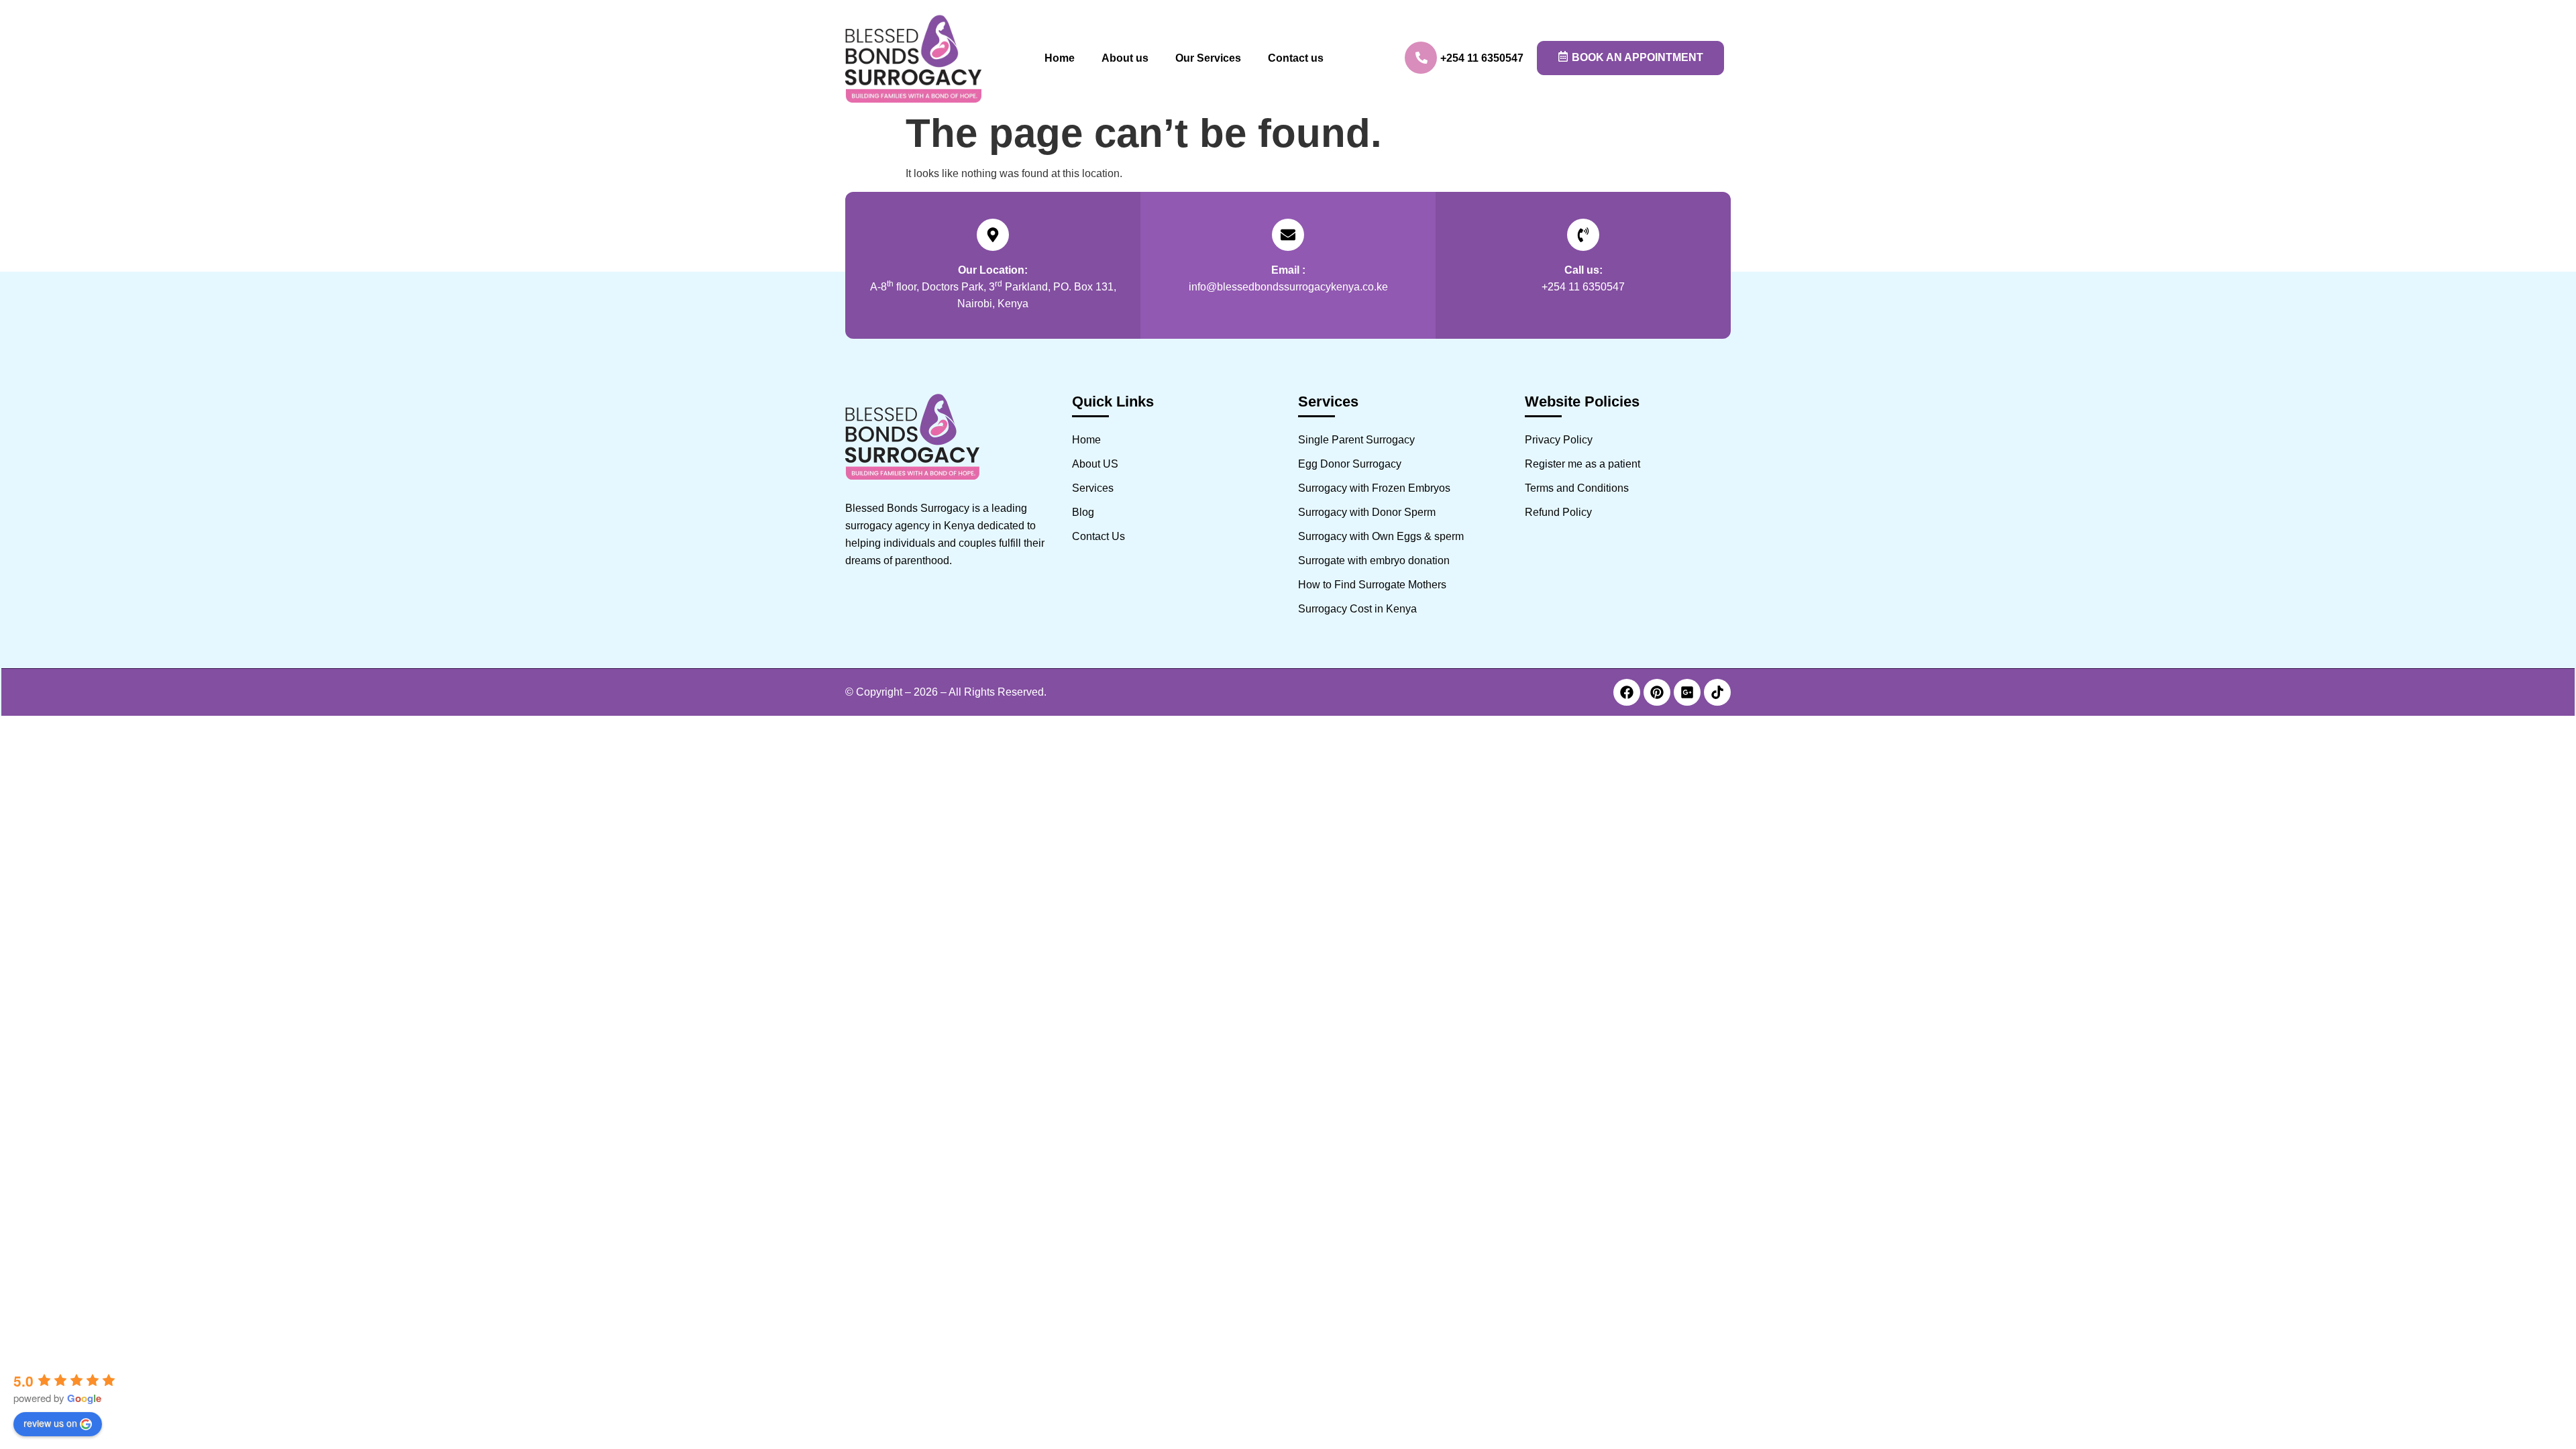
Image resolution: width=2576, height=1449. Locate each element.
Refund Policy (1558, 512)
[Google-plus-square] (1687, 692)
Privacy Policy (1559, 440)
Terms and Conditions (1577, 488)
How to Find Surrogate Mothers (1372, 585)
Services (1093, 488)
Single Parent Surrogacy (1356, 440)
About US (1095, 464)
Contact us (1296, 58)
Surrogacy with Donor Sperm (1367, 512)
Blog (1083, 512)
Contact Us (1098, 536)
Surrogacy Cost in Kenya (1357, 609)
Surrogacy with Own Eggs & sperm (1381, 536)
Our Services (1208, 58)
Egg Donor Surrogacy (1350, 464)
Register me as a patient (1582, 464)
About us (1125, 58)
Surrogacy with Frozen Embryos (1374, 488)
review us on (50, 1423)
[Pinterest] (1657, 692)
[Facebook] (1627, 692)
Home (1060, 58)
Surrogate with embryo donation (1374, 560)
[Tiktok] (1717, 692)
